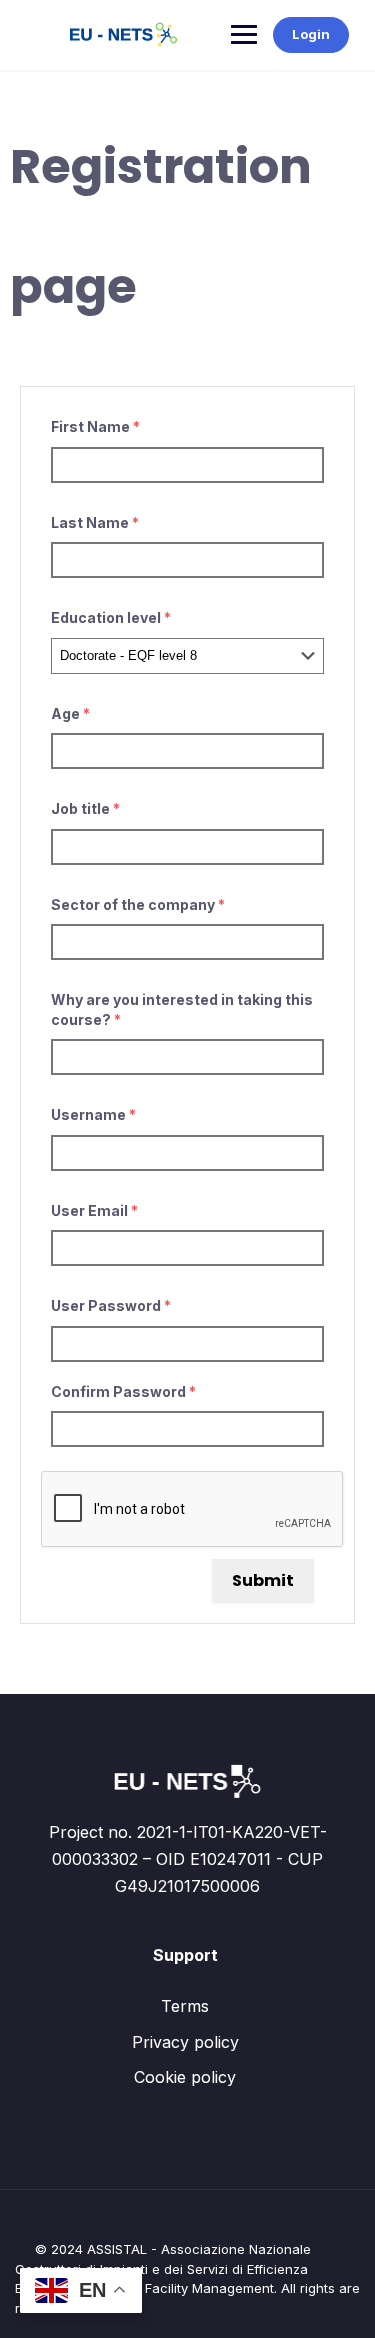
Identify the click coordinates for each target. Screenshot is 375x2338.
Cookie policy (185, 2077)
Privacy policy (185, 2042)
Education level (111, 617)
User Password (111, 1305)
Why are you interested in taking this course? (182, 1009)
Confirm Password (123, 1391)
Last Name (95, 522)
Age (70, 713)
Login (311, 34)
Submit (263, 1580)
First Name (95, 426)
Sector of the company (138, 904)
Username (93, 1114)
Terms (185, 2006)
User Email (94, 1210)
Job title (85, 808)
